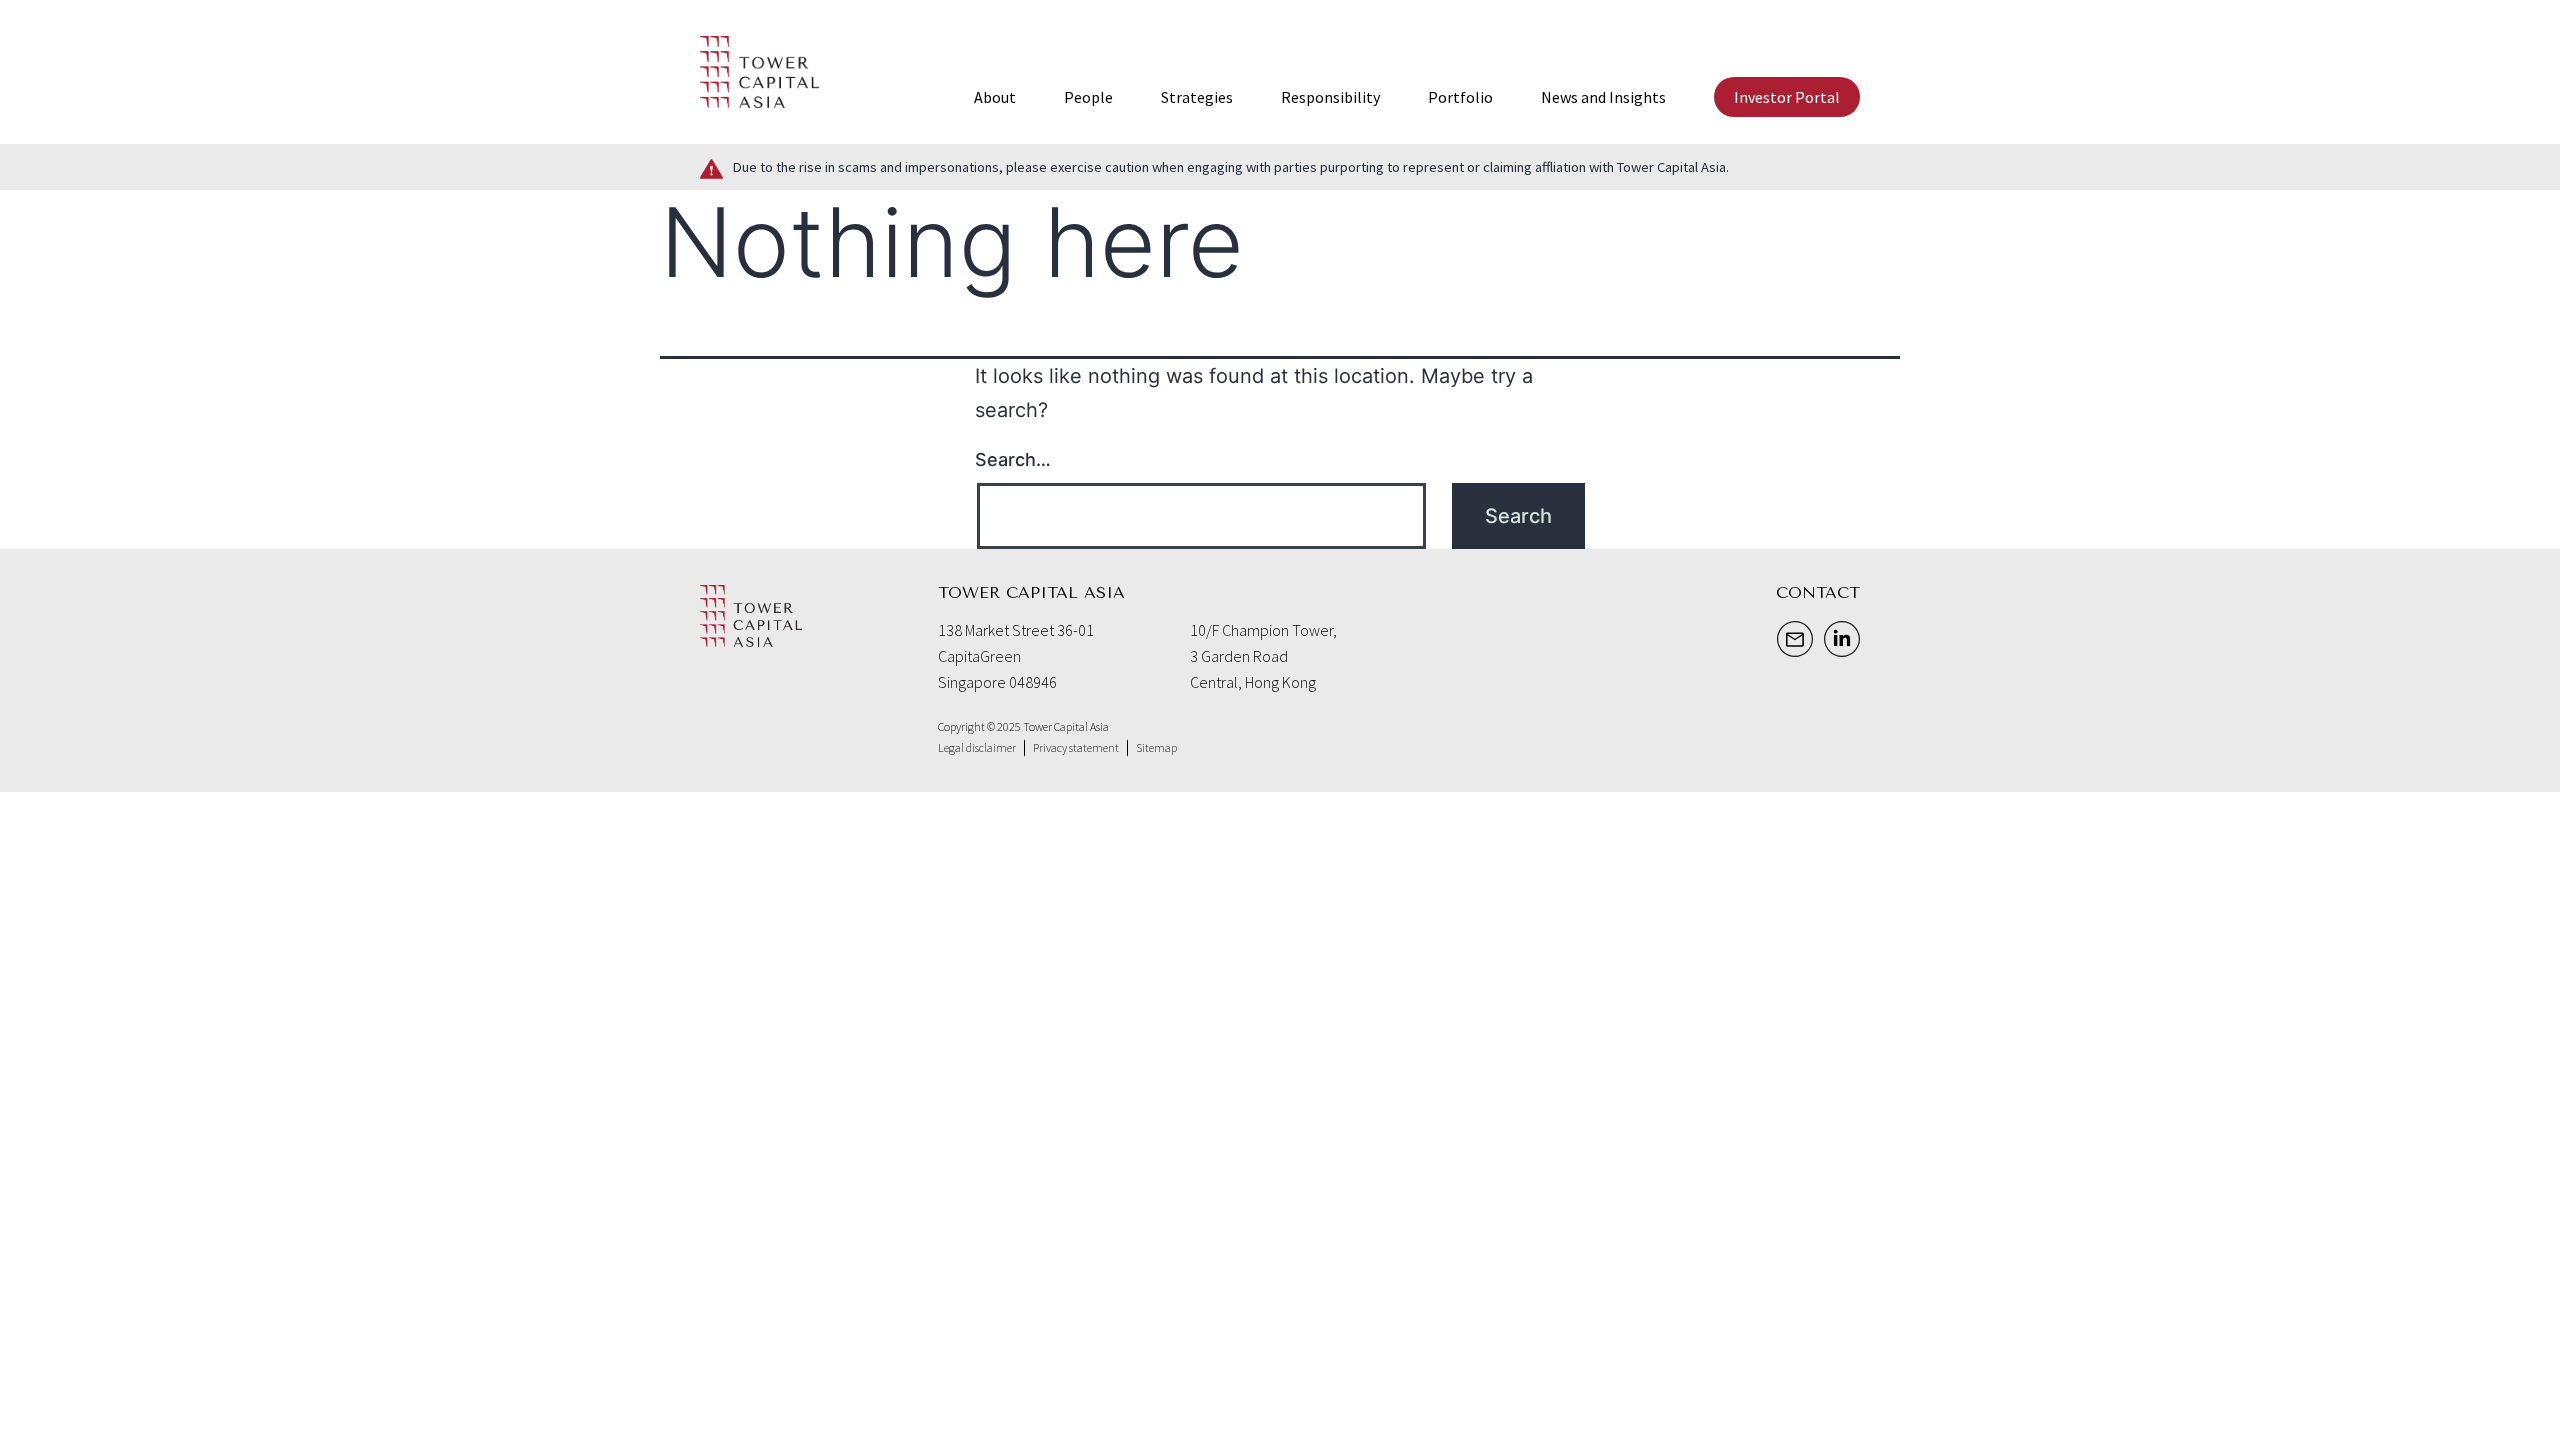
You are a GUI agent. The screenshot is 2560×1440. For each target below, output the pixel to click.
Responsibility (1330, 97)
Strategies (1197, 97)
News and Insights (1603, 97)
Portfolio (1460, 97)
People (1088, 97)
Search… (1013, 459)
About (995, 97)
